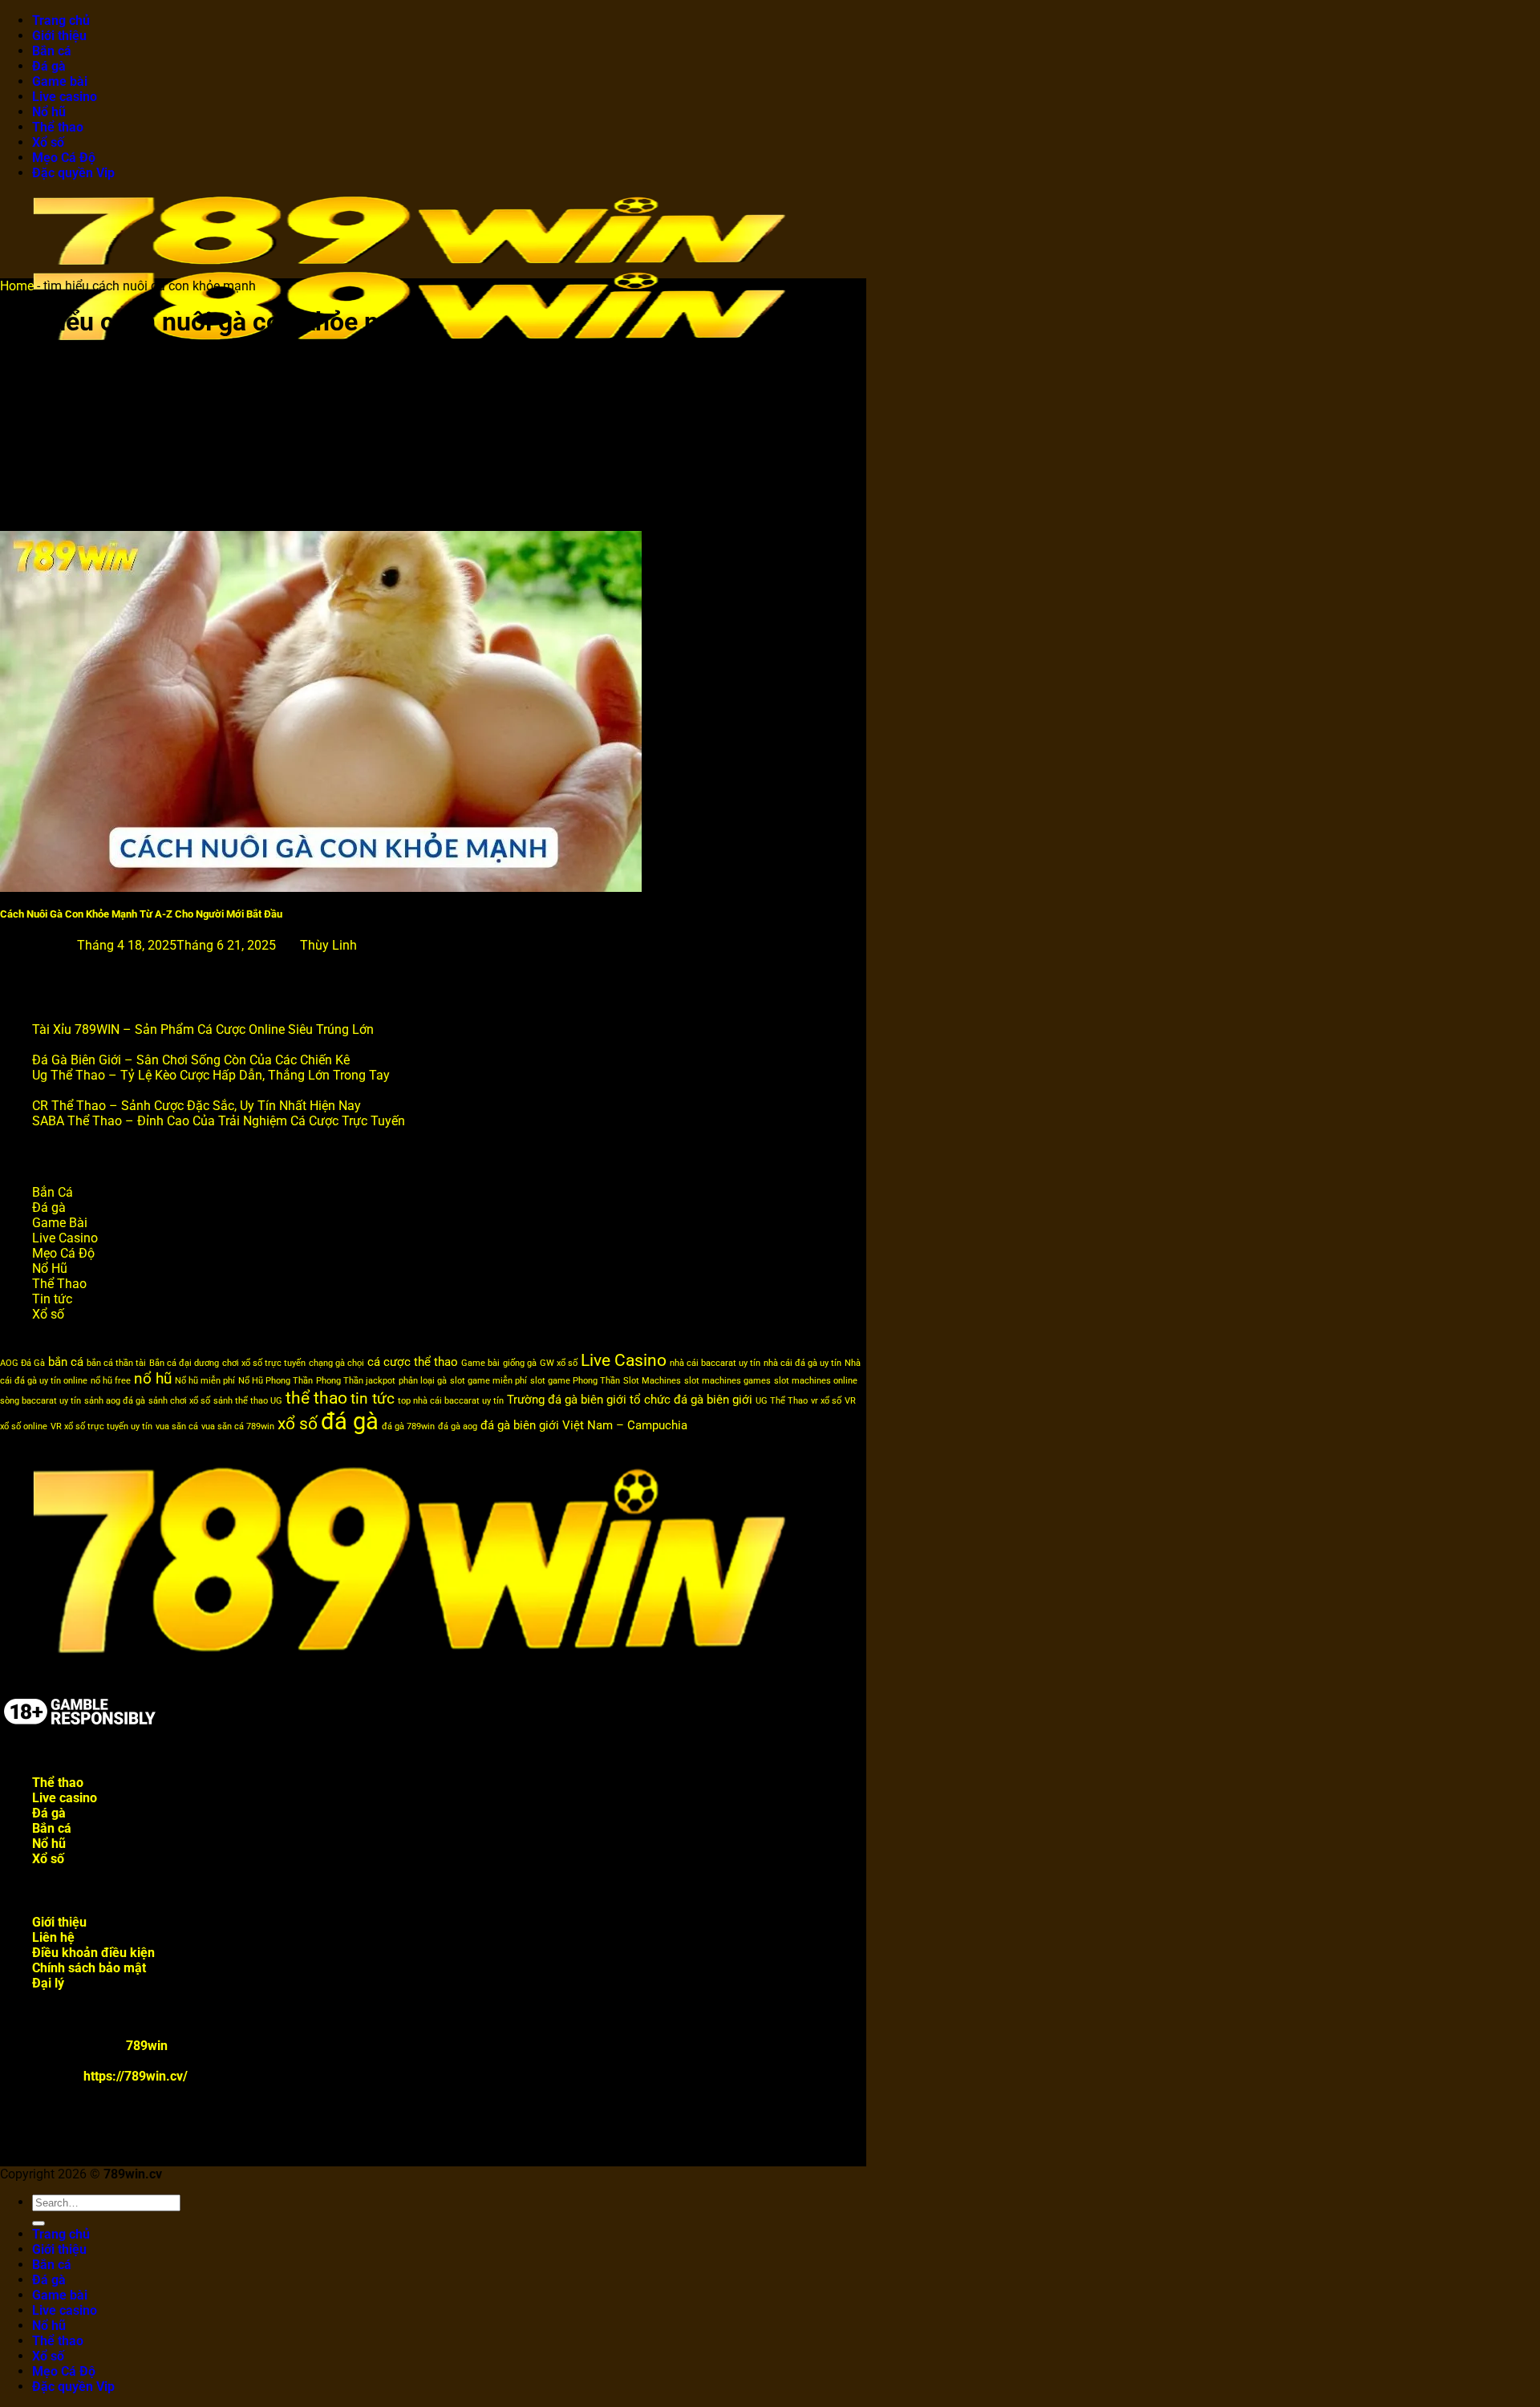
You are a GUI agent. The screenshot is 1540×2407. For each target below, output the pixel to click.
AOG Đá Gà (22, 1363)
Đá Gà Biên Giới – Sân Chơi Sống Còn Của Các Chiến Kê (191, 1060)
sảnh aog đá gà (115, 1401)
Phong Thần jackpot (356, 1381)
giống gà (520, 1363)
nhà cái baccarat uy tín (715, 1363)
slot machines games (727, 1381)
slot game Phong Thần (575, 1381)
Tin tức (52, 1299)
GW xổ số (559, 1363)
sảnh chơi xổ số (179, 1401)
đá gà (350, 1421)
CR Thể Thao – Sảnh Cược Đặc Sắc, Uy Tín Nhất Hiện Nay (197, 1106)
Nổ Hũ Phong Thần (276, 1381)
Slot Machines (652, 1381)
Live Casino (65, 1238)
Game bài (60, 81)
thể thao (316, 1398)
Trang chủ (61, 20)
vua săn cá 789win (238, 1426)
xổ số (298, 1423)
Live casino (65, 97)
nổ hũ (153, 1379)
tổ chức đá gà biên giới (691, 1400)
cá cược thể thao (413, 1362)
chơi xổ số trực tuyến (264, 1363)
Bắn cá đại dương (184, 1363)
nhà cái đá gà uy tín (802, 1363)
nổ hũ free (111, 1381)
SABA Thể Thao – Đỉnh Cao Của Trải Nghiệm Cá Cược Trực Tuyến (219, 1121)
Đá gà (49, 66)
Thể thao (58, 127)
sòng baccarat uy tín (41, 1401)
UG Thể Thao (782, 1401)
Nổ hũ (49, 112)
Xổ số (48, 142)
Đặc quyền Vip (73, 173)
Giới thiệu (59, 36)
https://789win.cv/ (136, 2076)
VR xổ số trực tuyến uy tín (101, 1426)
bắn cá (66, 1362)
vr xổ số (826, 1401)
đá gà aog (458, 1426)
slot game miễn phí (488, 1381)
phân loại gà (423, 1381)
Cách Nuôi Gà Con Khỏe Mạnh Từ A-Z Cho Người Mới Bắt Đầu (141, 914)
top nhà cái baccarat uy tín (451, 1401)
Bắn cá (52, 51)
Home (17, 286)
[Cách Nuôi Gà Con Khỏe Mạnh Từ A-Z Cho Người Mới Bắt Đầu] (321, 887)
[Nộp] (38, 2223)
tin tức (373, 1399)
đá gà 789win (408, 1426)
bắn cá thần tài (116, 1363)
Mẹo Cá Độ (64, 158)
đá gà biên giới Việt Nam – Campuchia (584, 1425)
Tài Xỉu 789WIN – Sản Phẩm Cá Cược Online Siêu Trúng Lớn (203, 1029)
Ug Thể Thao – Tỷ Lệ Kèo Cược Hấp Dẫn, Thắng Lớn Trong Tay (211, 1075)
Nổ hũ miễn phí (205, 1381)
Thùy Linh (328, 945)
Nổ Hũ (50, 1268)
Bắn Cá (53, 1192)
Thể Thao (59, 1284)
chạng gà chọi (336, 1363)
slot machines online (816, 1381)
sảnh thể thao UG (248, 1401)
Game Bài (60, 1223)
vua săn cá (177, 1426)
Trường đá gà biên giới (567, 1400)
